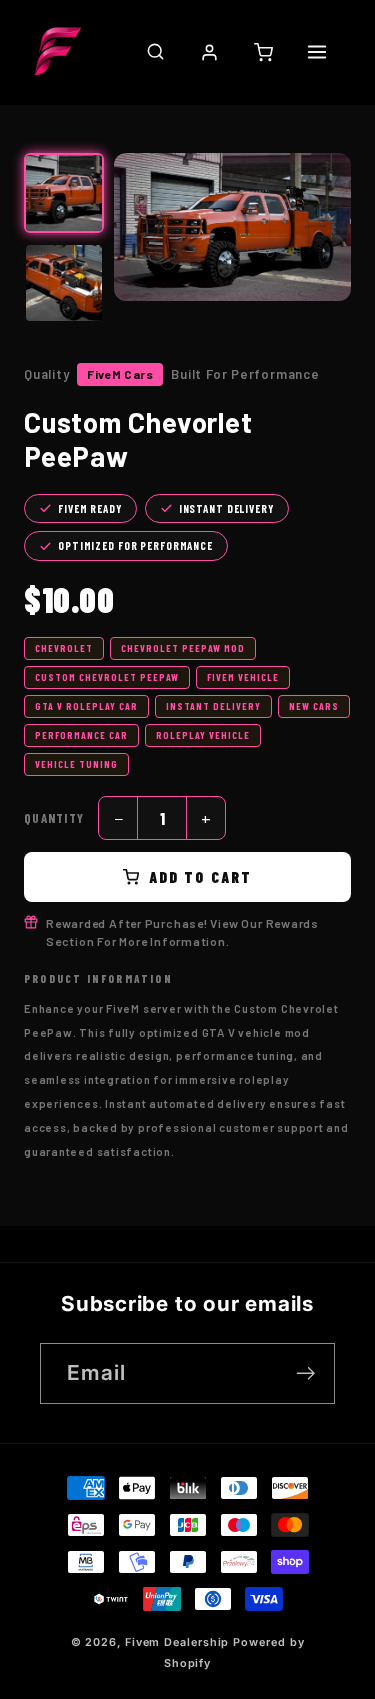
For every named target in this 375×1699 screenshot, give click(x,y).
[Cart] (263, 52)
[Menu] (317, 52)
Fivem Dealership (177, 1642)
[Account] (209, 52)
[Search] (155, 52)
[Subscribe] (305, 1373)
